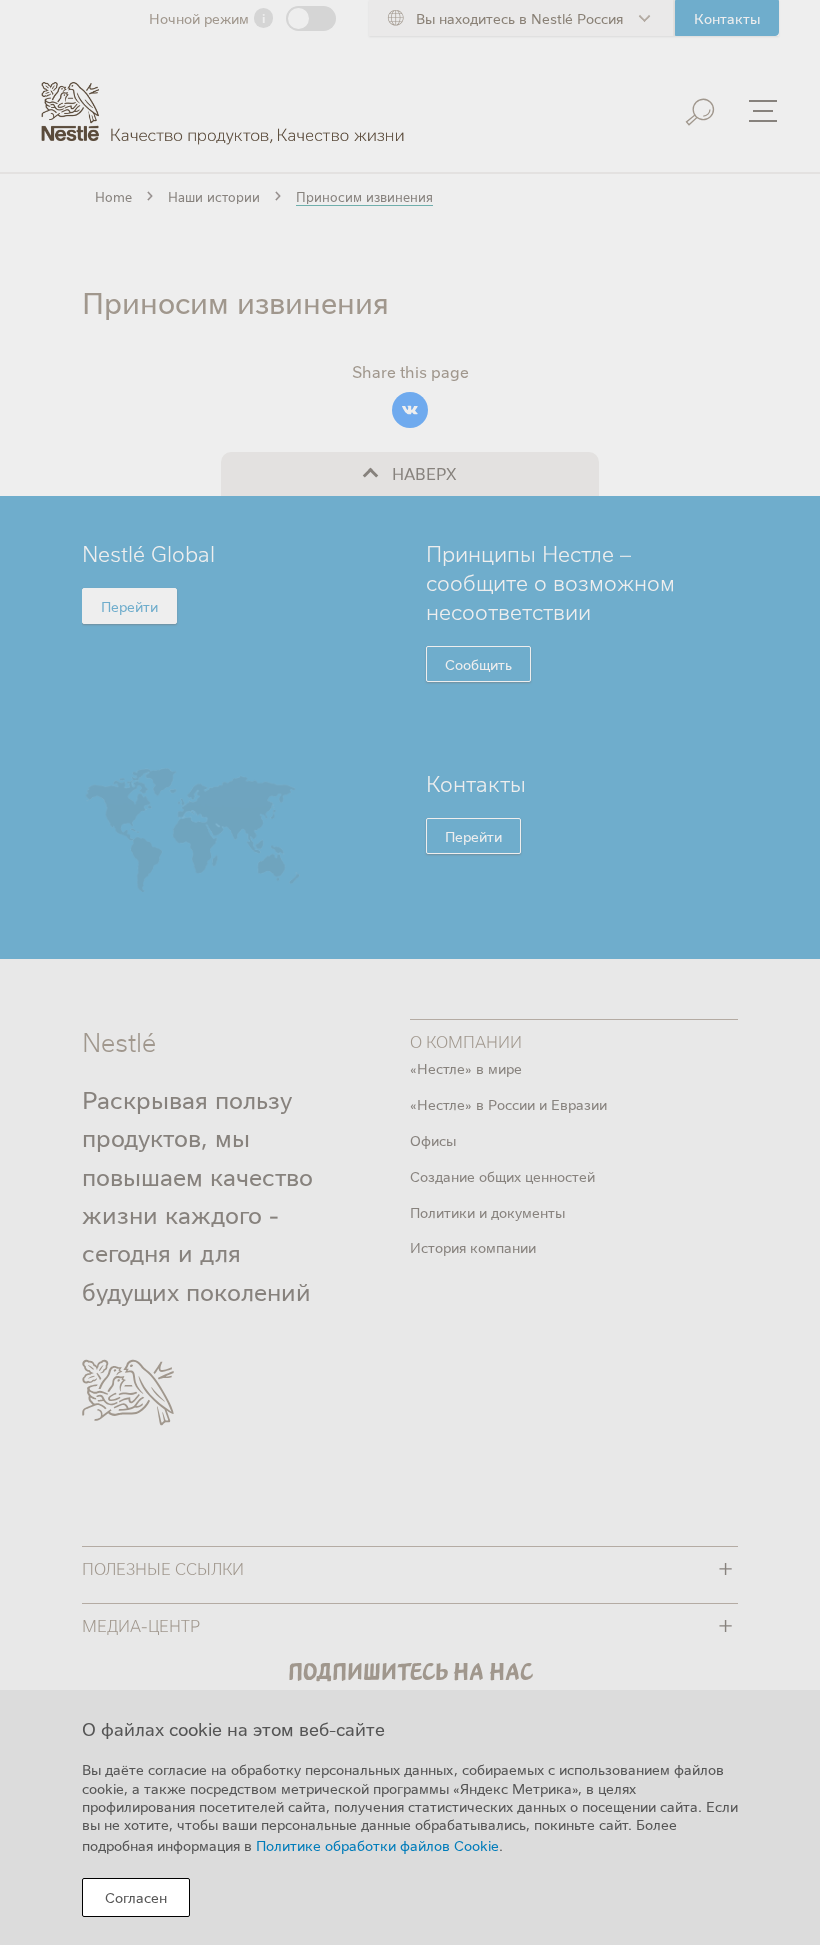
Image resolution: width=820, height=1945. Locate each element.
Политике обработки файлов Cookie (377, 1845)
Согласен (136, 1897)
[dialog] (410, 1817)
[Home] (222, 98)
